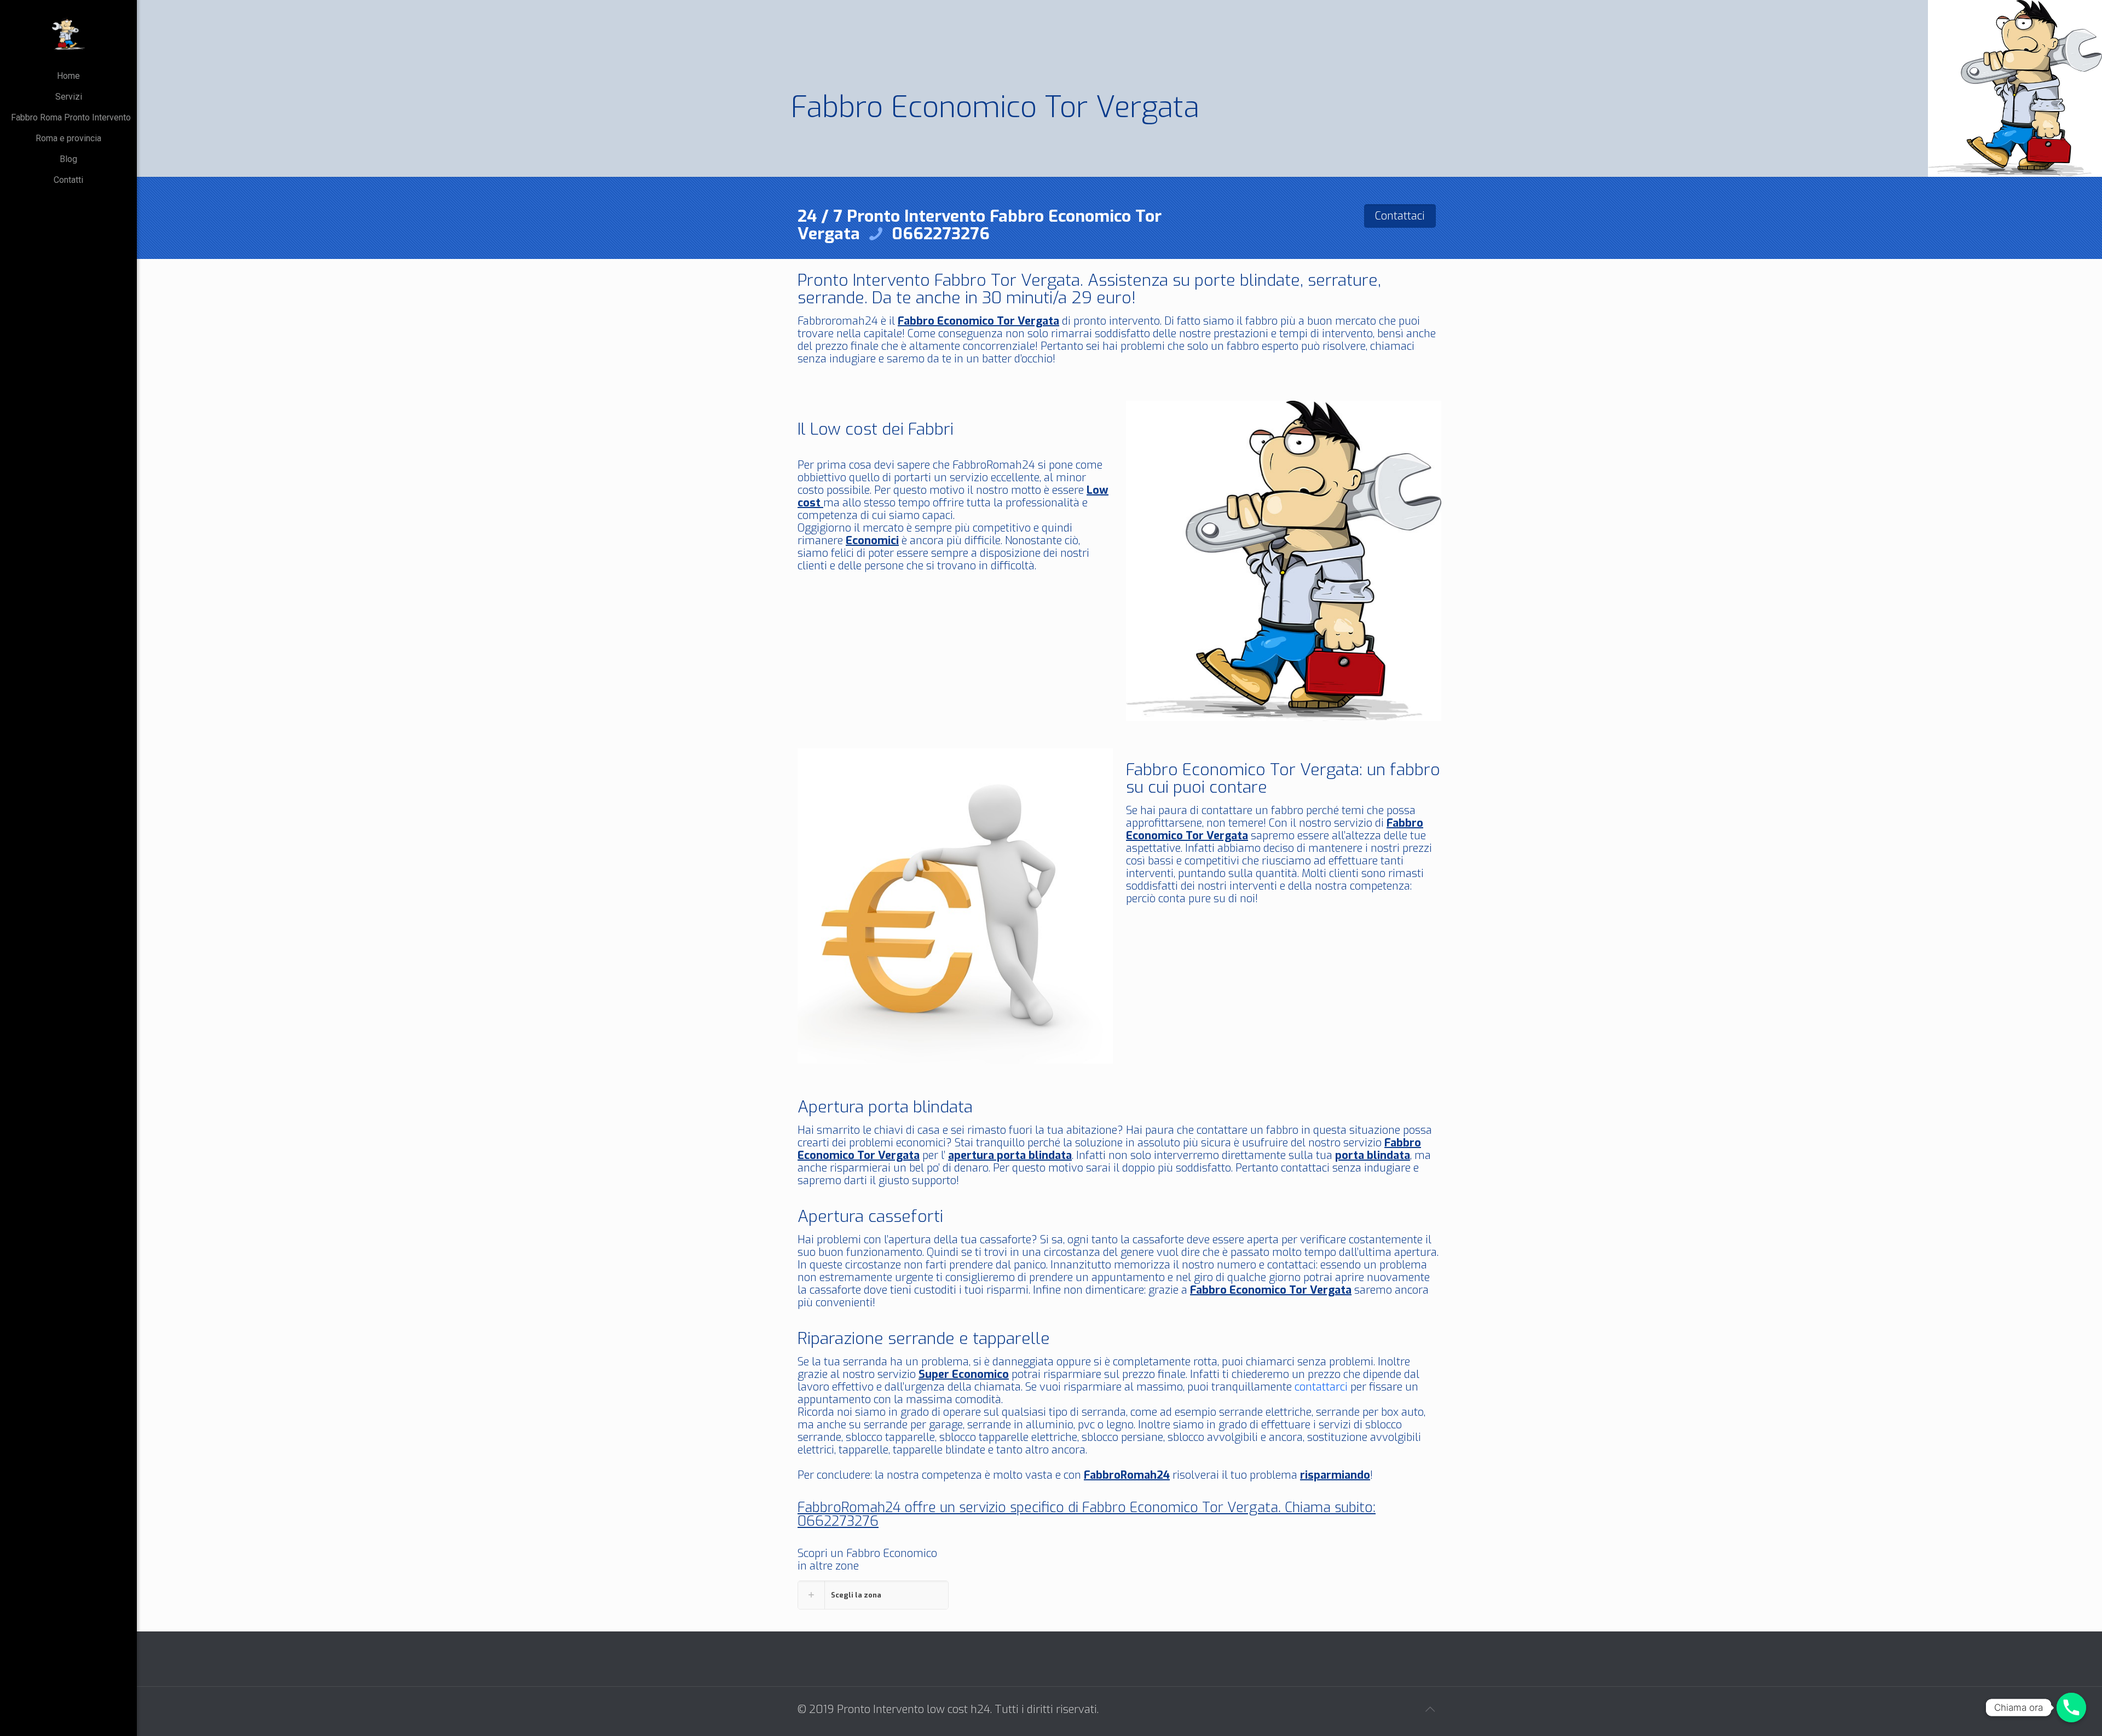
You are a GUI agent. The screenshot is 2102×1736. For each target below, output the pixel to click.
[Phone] (2071, 1708)
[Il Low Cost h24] (68, 33)
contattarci (1321, 1387)
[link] (873, 1595)
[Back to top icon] (1430, 1710)
